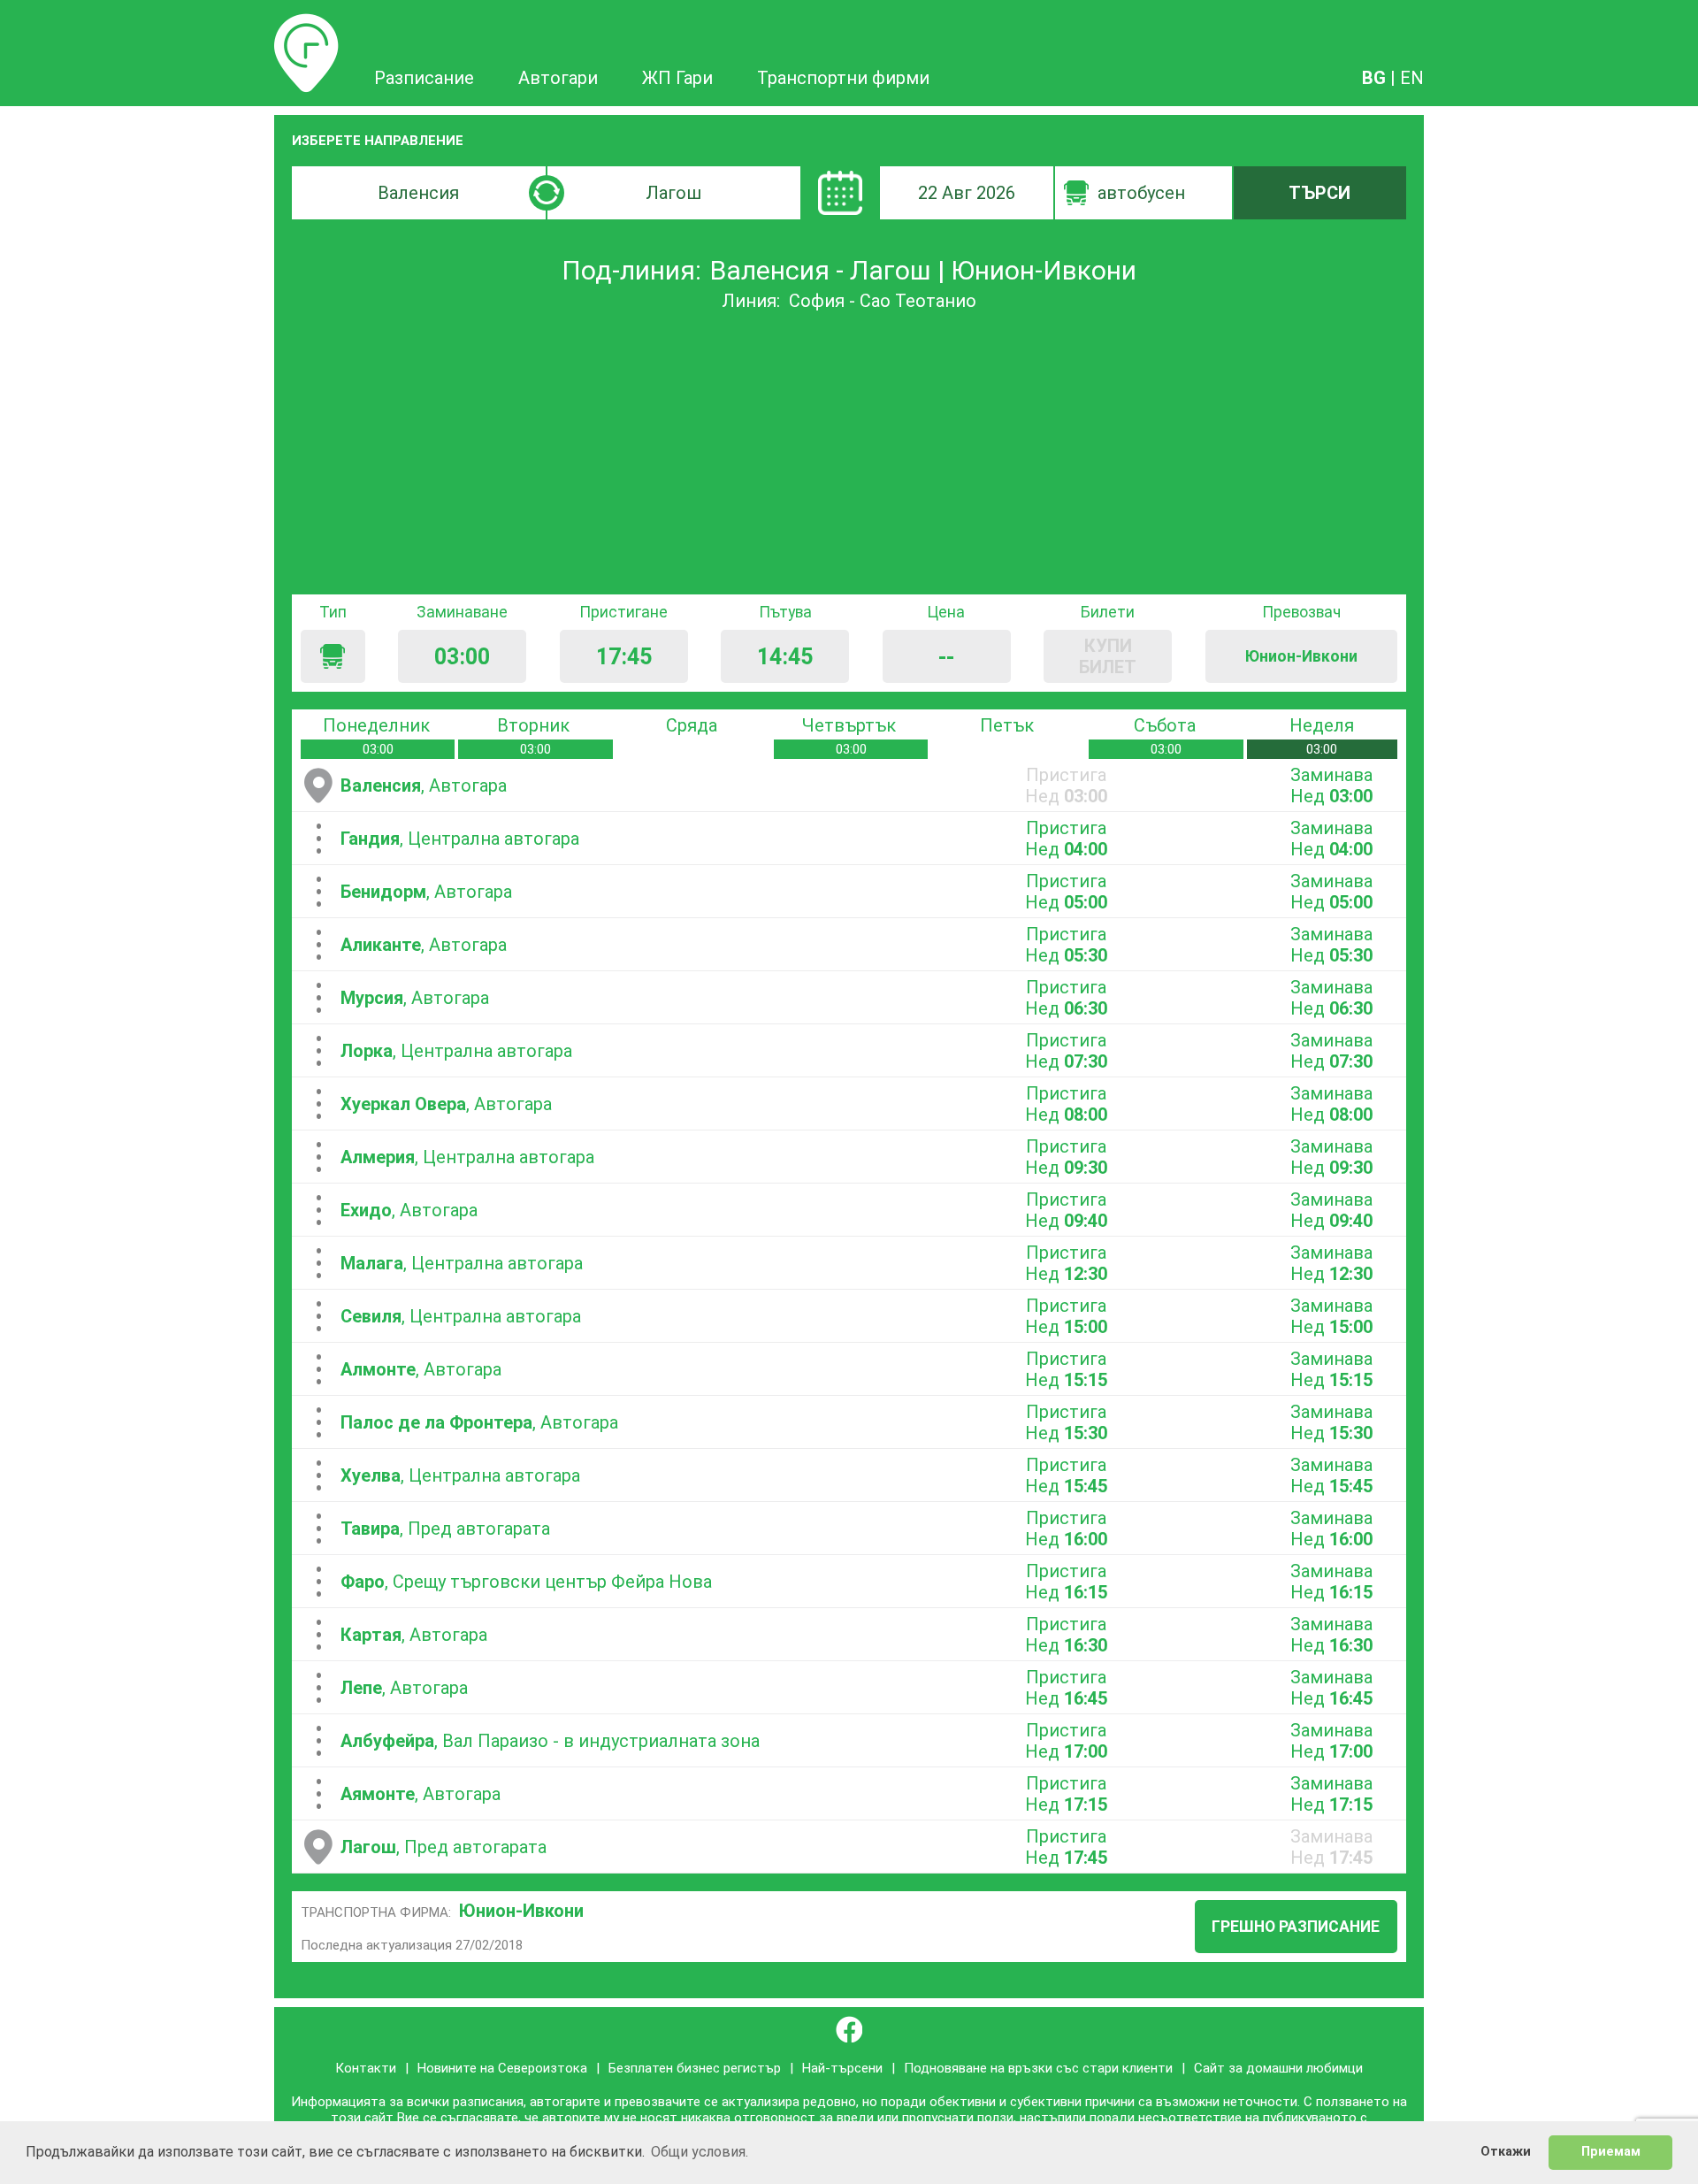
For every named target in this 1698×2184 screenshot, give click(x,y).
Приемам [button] (1611, 2152)
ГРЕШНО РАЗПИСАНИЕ (1296, 1927)
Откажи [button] (1506, 2152)
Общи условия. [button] (700, 2152)
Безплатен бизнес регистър (695, 2068)
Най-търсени (842, 2068)
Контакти (366, 2068)
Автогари (558, 78)
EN (1412, 78)
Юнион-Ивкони (521, 1911)
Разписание (306, 24)
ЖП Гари (677, 78)
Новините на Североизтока (502, 2068)
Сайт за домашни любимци (1278, 2068)
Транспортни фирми (843, 78)
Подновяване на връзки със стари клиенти (1038, 2068)
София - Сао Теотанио (883, 301)
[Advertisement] (849, 453)
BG (1374, 78)
